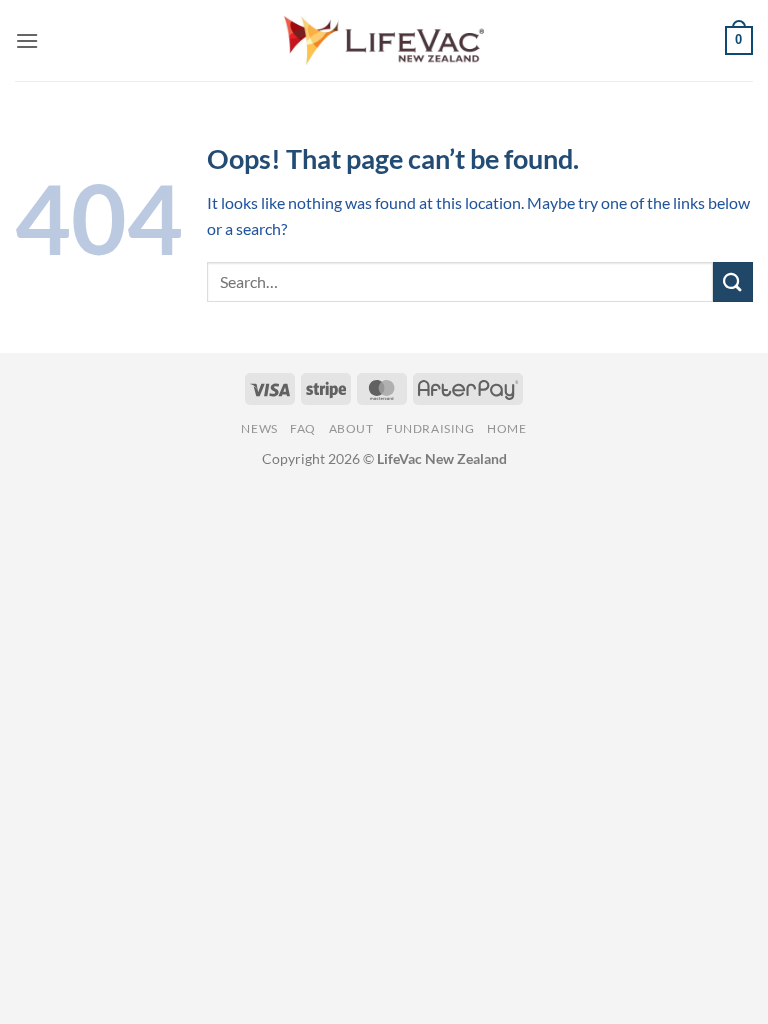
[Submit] (733, 281)
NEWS (259, 428)
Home (506, 428)
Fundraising (430, 428)
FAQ (303, 428)
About (351, 428)
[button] (27, 40)
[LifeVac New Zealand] (384, 40)
